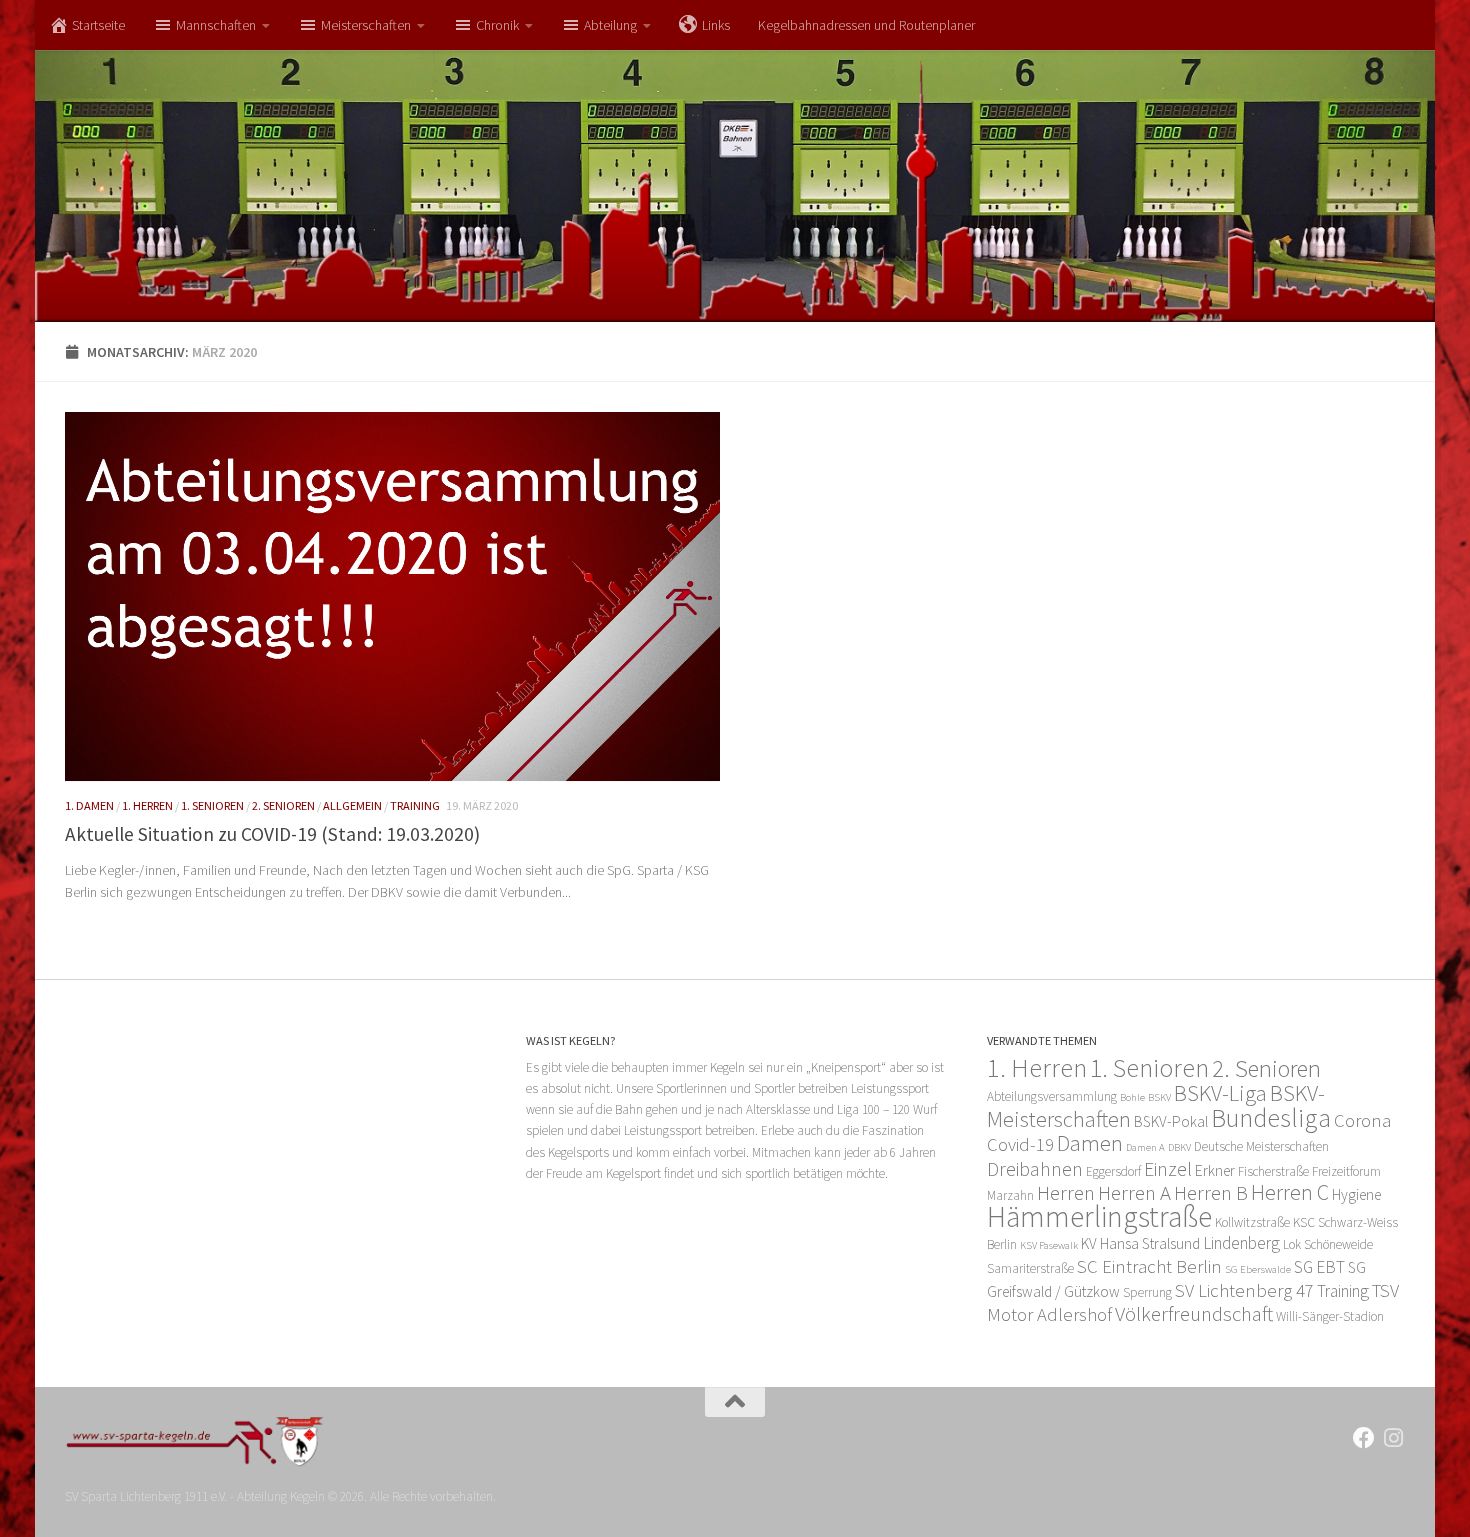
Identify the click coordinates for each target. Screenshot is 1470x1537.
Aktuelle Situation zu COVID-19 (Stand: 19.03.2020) (272, 834)
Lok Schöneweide (1328, 1244)
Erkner (1215, 1170)
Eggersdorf (1113, 1171)
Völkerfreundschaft (1194, 1313)
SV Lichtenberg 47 (1244, 1290)
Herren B (1211, 1192)
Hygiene (1356, 1194)
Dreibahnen (1035, 1169)
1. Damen (89, 805)
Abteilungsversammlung (1052, 1096)
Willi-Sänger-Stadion (1330, 1316)
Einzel (1168, 1169)
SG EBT (1319, 1267)
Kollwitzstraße (1252, 1222)
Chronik (497, 25)
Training (415, 805)
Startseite (98, 25)
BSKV (1159, 1097)
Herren (1066, 1192)
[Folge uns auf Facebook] (1364, 1438)
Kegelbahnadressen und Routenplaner (866, 25)
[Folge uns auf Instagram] (1394, 1438)
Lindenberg (1241, 1243)
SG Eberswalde (1258, 1269)
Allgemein (352, 805)
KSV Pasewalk (1049, 1245)
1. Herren (147, 805)
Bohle (1132, 1097)
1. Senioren (212, 805)
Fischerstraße (1273, 1171)
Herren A (1134, 1192)
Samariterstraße (1030, 1268)
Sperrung (1147, 1292)
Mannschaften (216, 25)
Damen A (1145, 1147)
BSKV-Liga (1220, 1093)
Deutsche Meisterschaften (1261, 1146)
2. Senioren (283, 805)
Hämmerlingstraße (1099, 1216)
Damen (1090, 1143)
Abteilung (610, 25)
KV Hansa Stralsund (1140, 1243)
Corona (1362, 1120)
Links (716, 25)
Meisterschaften (366, 25)
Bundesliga (1271, 1118)
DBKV (1179, 1147)
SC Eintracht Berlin (1149, 1266)
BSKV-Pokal (1171, 1121)
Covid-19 (1020, 1144)
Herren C (1290, 1192)
